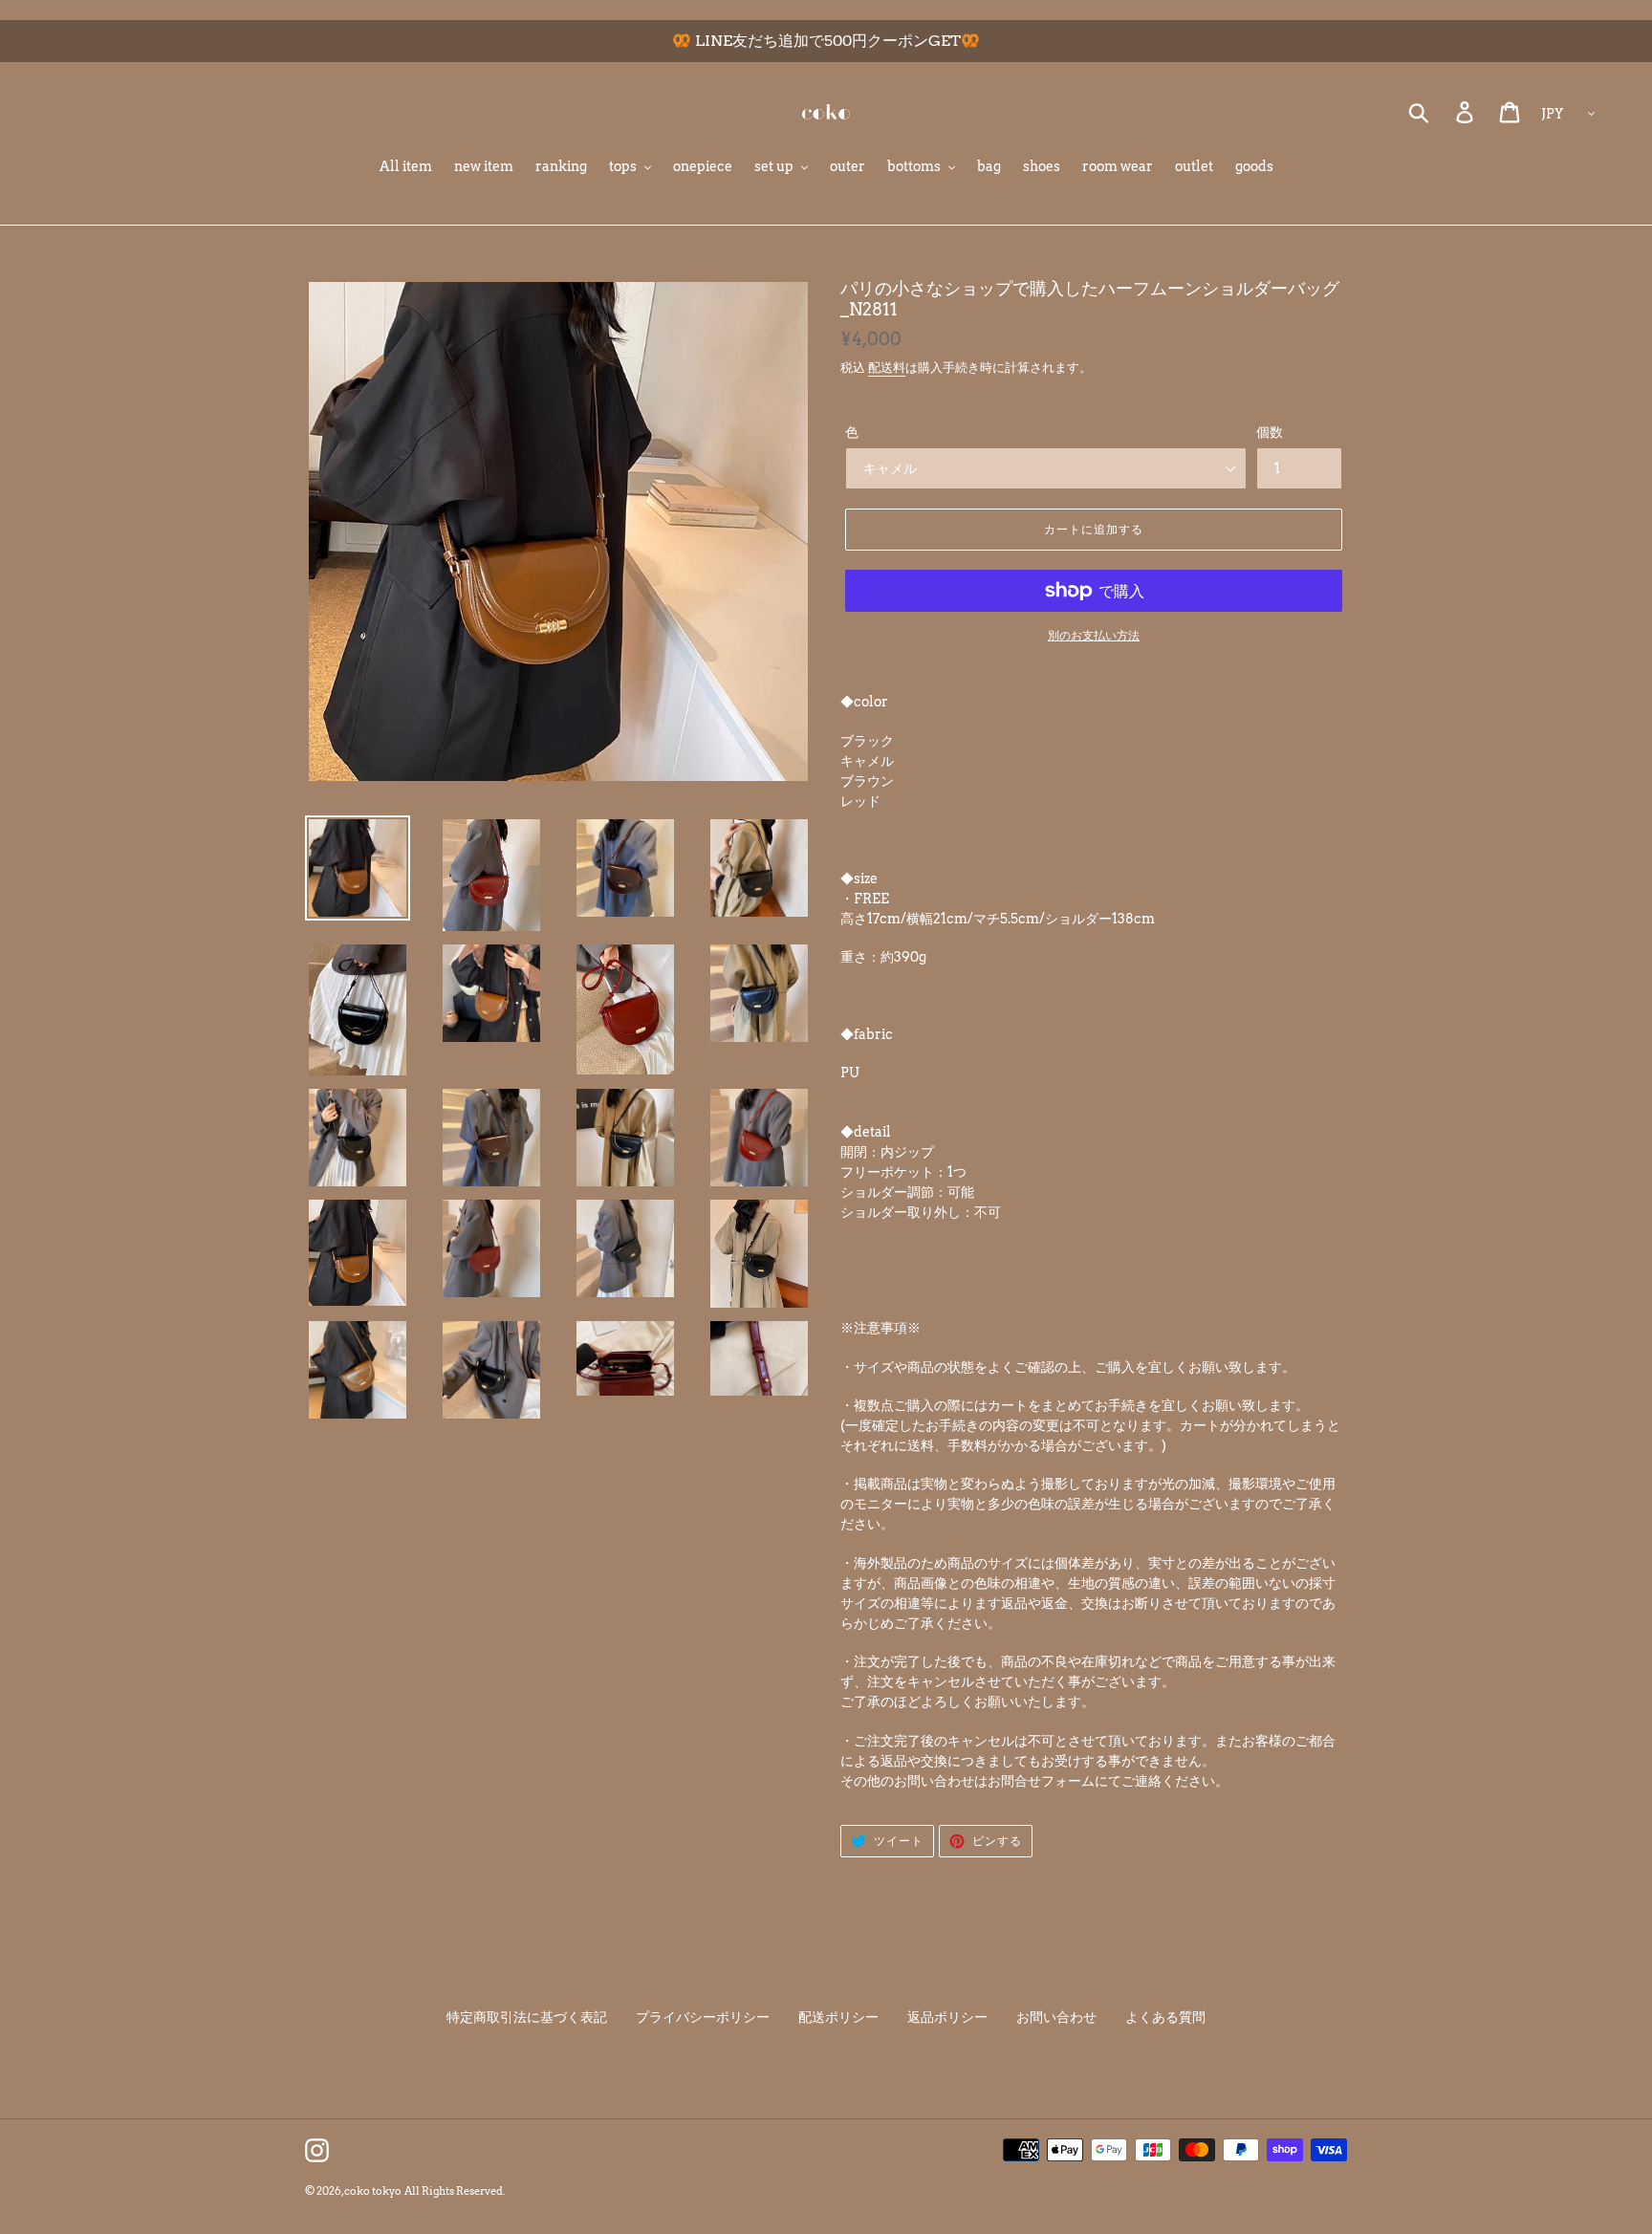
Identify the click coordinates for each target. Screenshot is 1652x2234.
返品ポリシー (947, 2017)
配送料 (887, 368)
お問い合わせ (1056, 2017)
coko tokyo (373, 2191)
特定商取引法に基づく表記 (527, 2017)
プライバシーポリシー (703, 2017)
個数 (1270, 432)
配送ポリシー (838, 2017)
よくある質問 (1165, 2017)
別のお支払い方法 (1094, 635)
